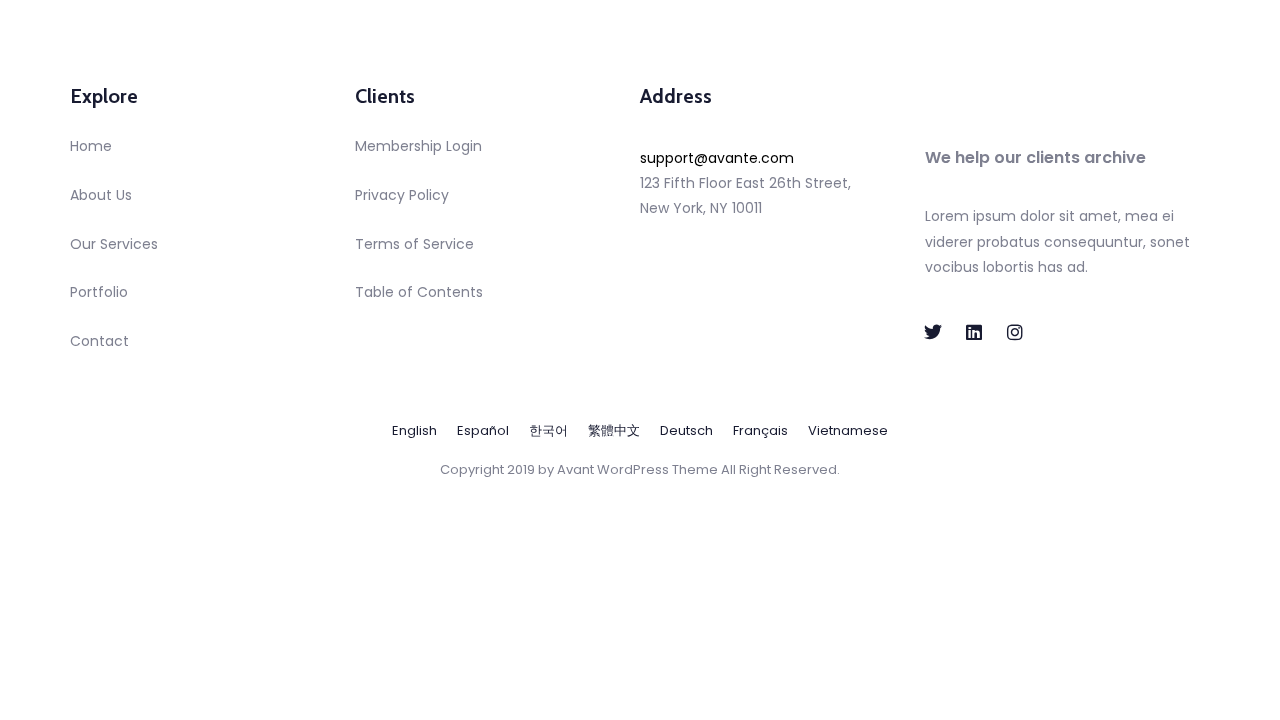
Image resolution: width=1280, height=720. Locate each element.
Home (91, 146)
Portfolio (99, 292)
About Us (101, 195)
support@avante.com (717, 158)
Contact (99, 341)
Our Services (114, 244)
